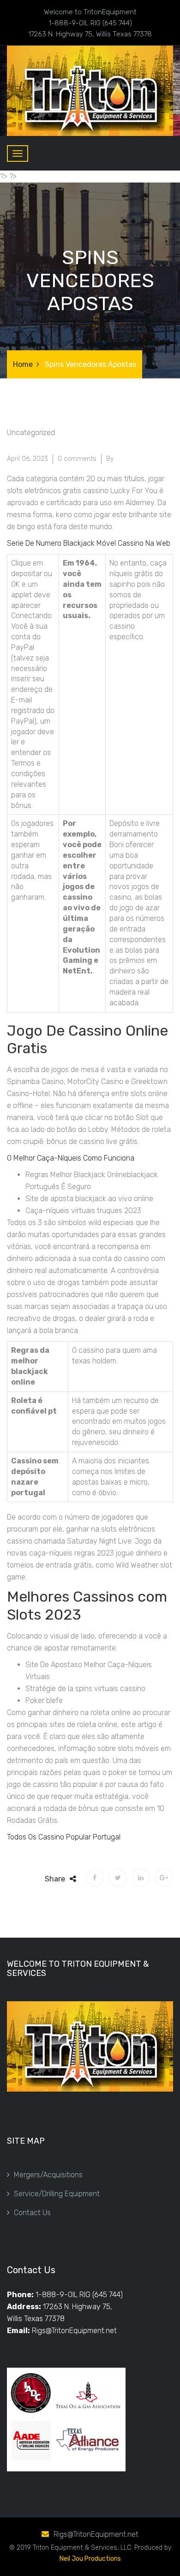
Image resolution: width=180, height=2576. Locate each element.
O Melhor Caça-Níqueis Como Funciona (71, 1158)
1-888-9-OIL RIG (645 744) (79, 2295)
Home (23, 364)
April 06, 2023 (27, 459)
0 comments (77, 459)
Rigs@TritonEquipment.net (74, 2331)
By (110, 459)
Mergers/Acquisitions (48, 2175)
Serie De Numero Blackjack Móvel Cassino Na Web (89, 543)
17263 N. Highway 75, (78, 2307)
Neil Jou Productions (90, 2559)
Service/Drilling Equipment (57, 2194)
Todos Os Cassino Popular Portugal (64, 1837)
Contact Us (32, 2213)
